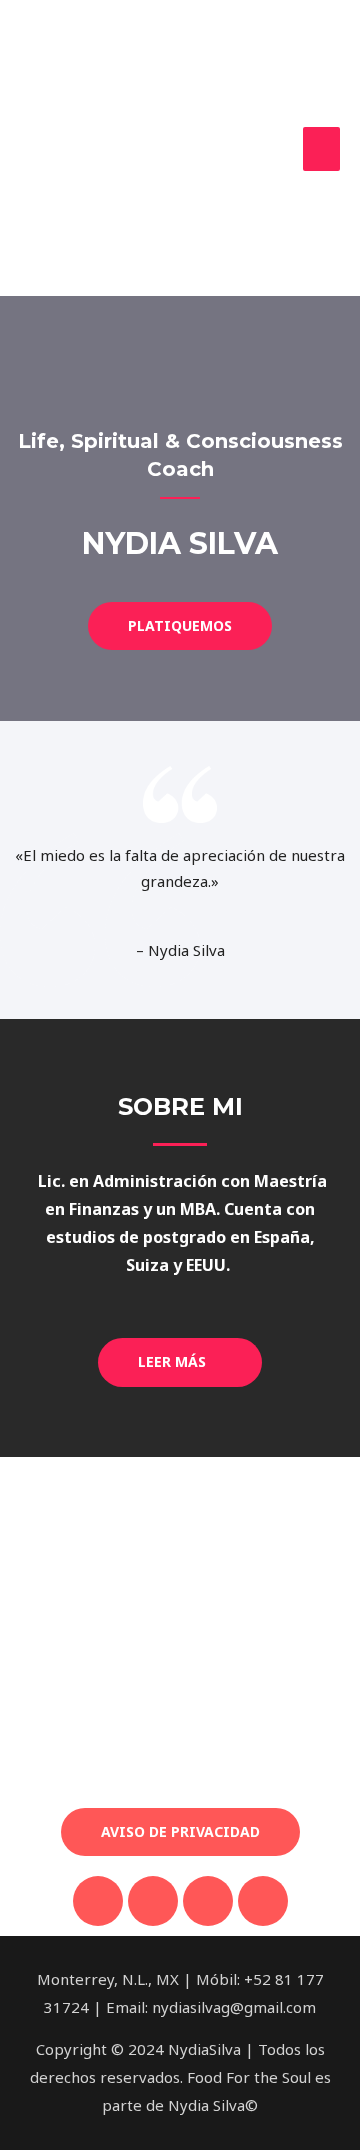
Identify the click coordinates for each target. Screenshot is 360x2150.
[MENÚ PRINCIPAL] (321, 149)
